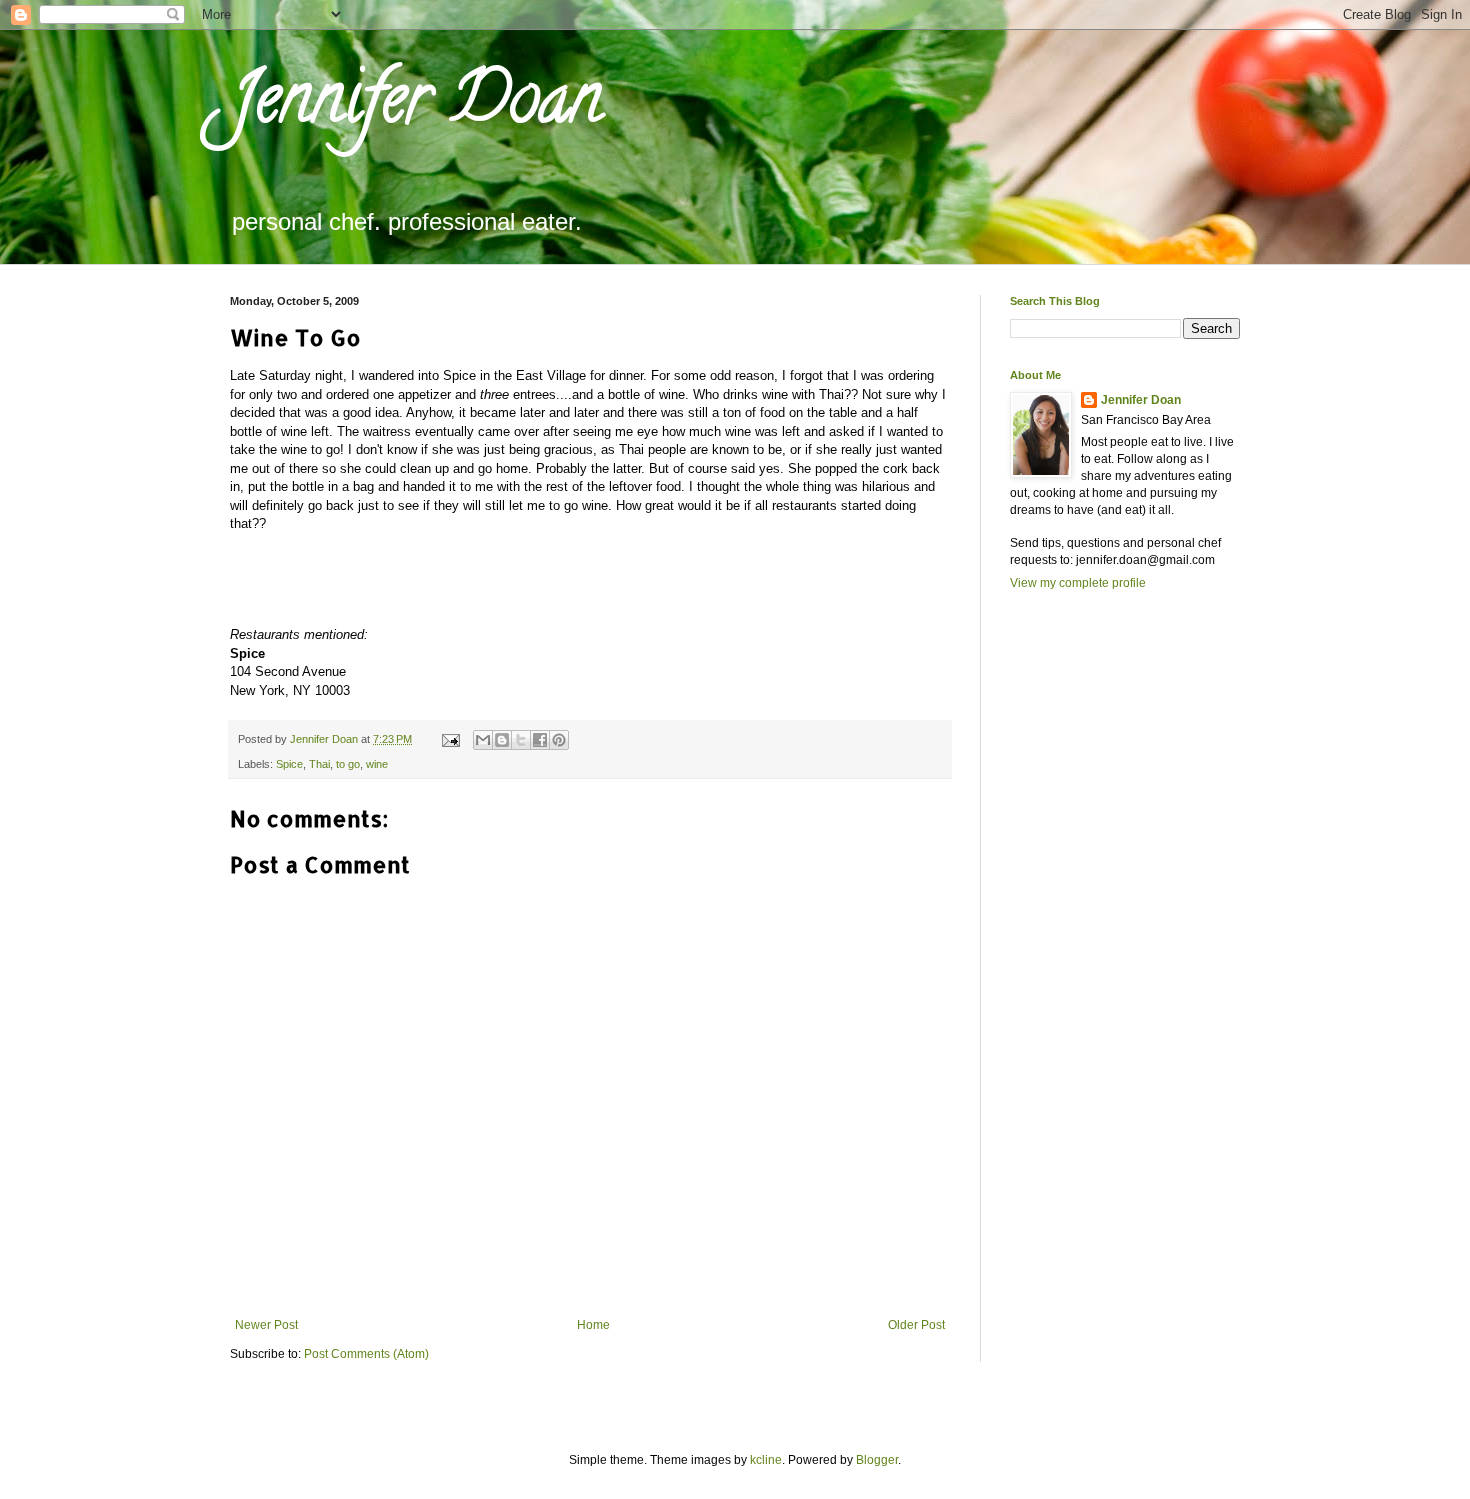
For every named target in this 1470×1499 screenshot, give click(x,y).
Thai (319, 764)
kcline (766, 1460)
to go (348, 764)
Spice (289, 764)
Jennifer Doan (416, 106)
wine (377, 764)
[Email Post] (450, 739)
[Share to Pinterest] (559, 740)
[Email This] (483, 740)
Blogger (877, 1460)
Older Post (916, 1325)
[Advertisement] (1090, 952)
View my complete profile (1078, 583)
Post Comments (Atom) (366, 1354)
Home (593, 1325)
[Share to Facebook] (540, 740)
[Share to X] (521, 740)
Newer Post (266, 1325)
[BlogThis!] (502, 740)
